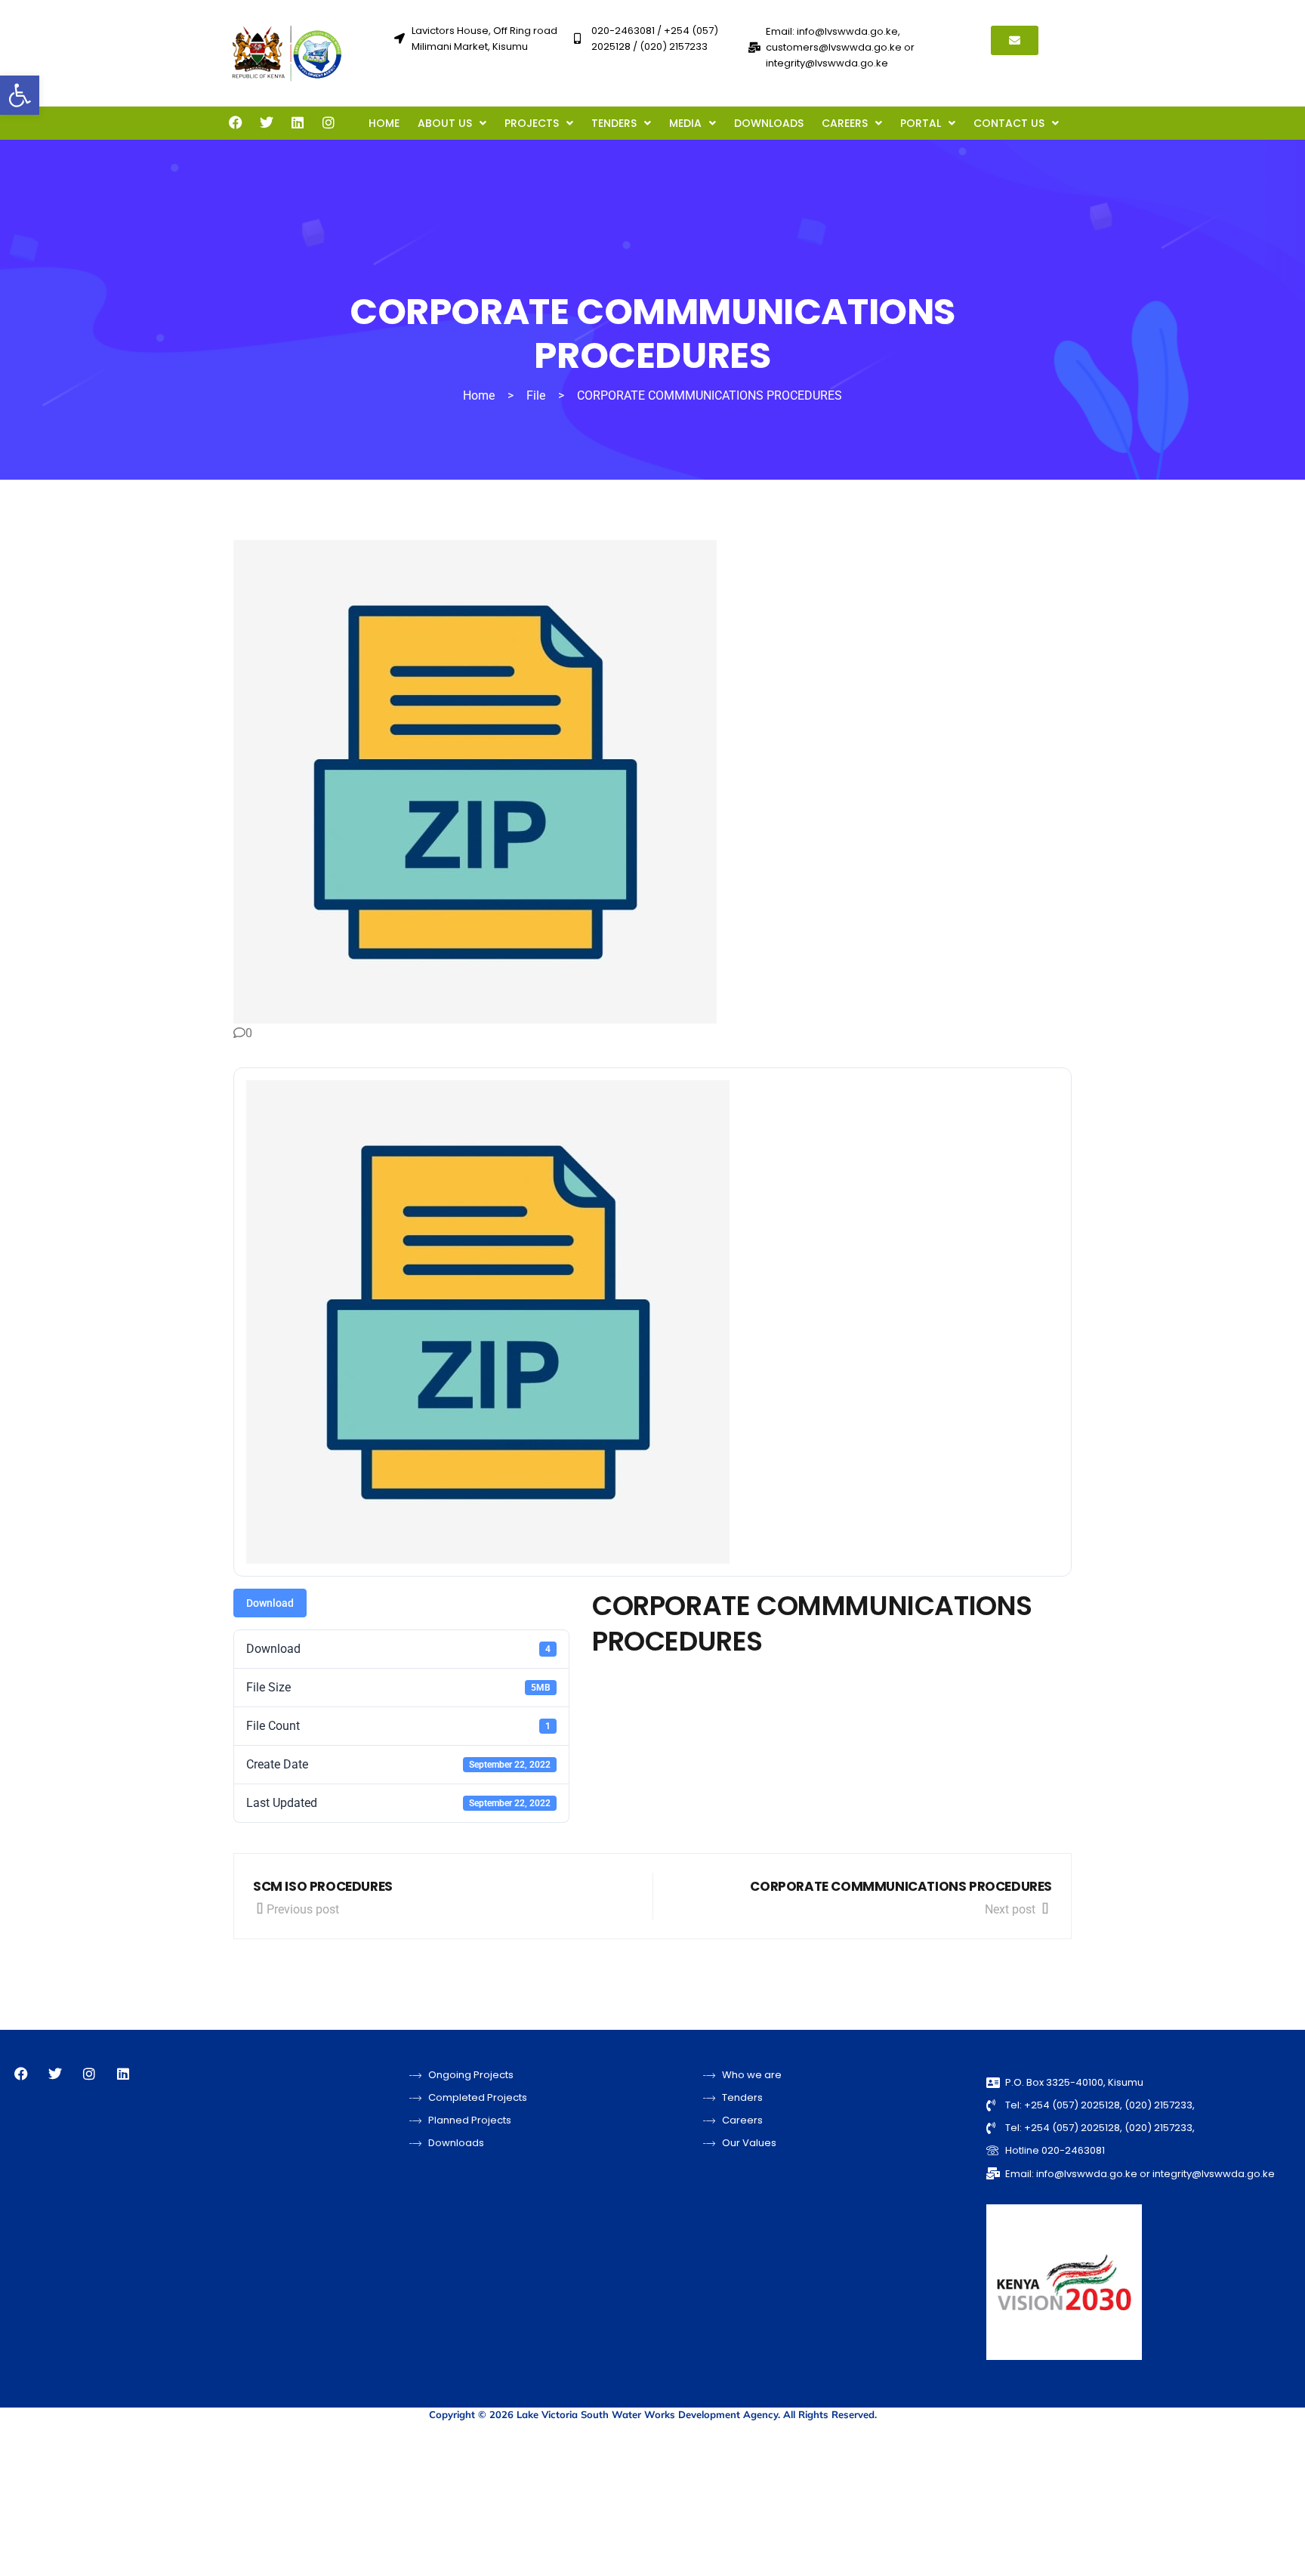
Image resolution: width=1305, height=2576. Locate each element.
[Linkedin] (298, 122)
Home (479, 395)
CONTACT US (1009, 123)
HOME (384, 123)
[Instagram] (329, 122)
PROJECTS (532, 123)
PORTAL (921, 123)
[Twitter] (267, 122)
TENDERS (614, 123)
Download (270, 1603)
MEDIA (685, 123)
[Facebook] (236, 122)
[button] (20, 95)
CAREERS (845, 123)
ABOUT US (445, 123)
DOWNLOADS (769, 123)
